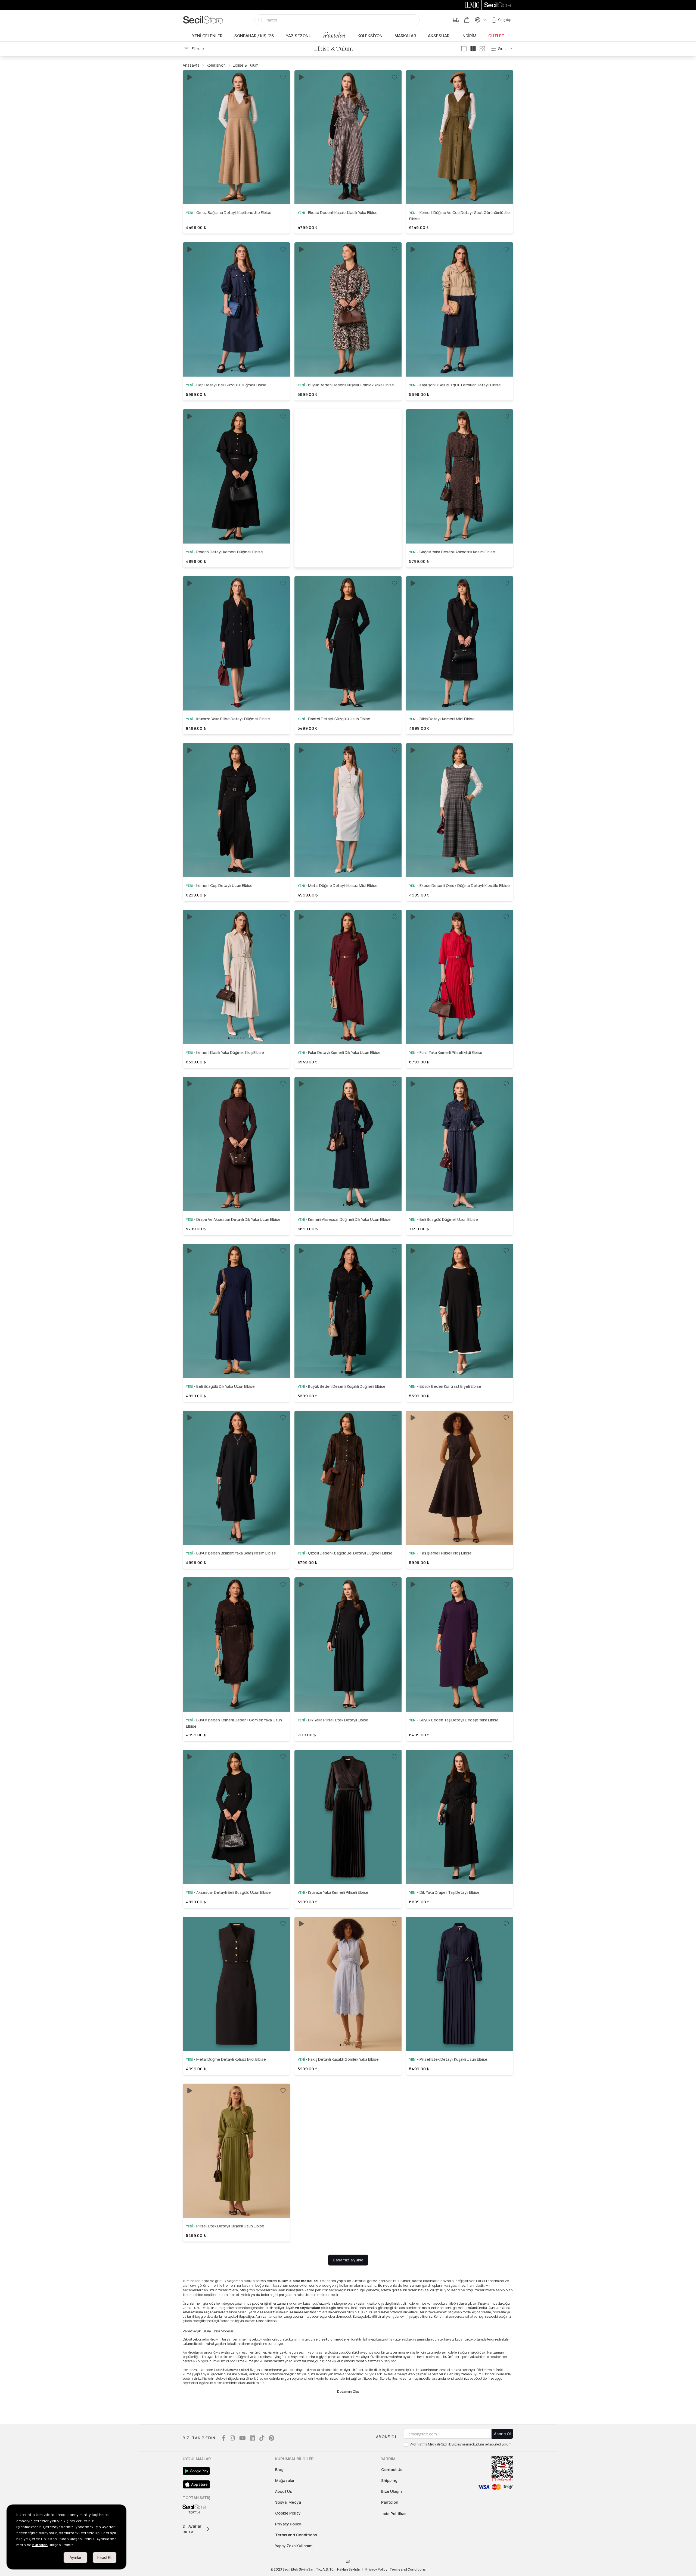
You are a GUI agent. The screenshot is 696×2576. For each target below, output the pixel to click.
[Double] (473, 49)
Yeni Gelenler (207, 36)
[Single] (464, 49)
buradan (40, 2545)
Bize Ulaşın (391, 2491)
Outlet (496, 36)
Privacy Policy (288, 2524)
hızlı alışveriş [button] (236, 185)
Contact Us (392, 2470)
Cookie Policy (288, 2513)
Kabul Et (105, 2557)
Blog (279, 2470)
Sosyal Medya (288, 2502)
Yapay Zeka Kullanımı (294, 2546)
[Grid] (482, 49)
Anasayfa (191, 65)
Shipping (389, 2480)
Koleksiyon (370, 36)
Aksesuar (439, 36)
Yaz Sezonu (299, 36)
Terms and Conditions (296, 2535)
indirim (469, 36)
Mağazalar (285, 2480)
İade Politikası (394, 2514)
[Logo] (203, 20)
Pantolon (335, 35)
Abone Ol (502, 2434)
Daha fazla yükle (348, 2260)
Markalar (405, 36)
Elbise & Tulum (246, 65)
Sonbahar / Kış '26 (254, 36)
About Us (284, 2491)
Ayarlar (76, 2557)
